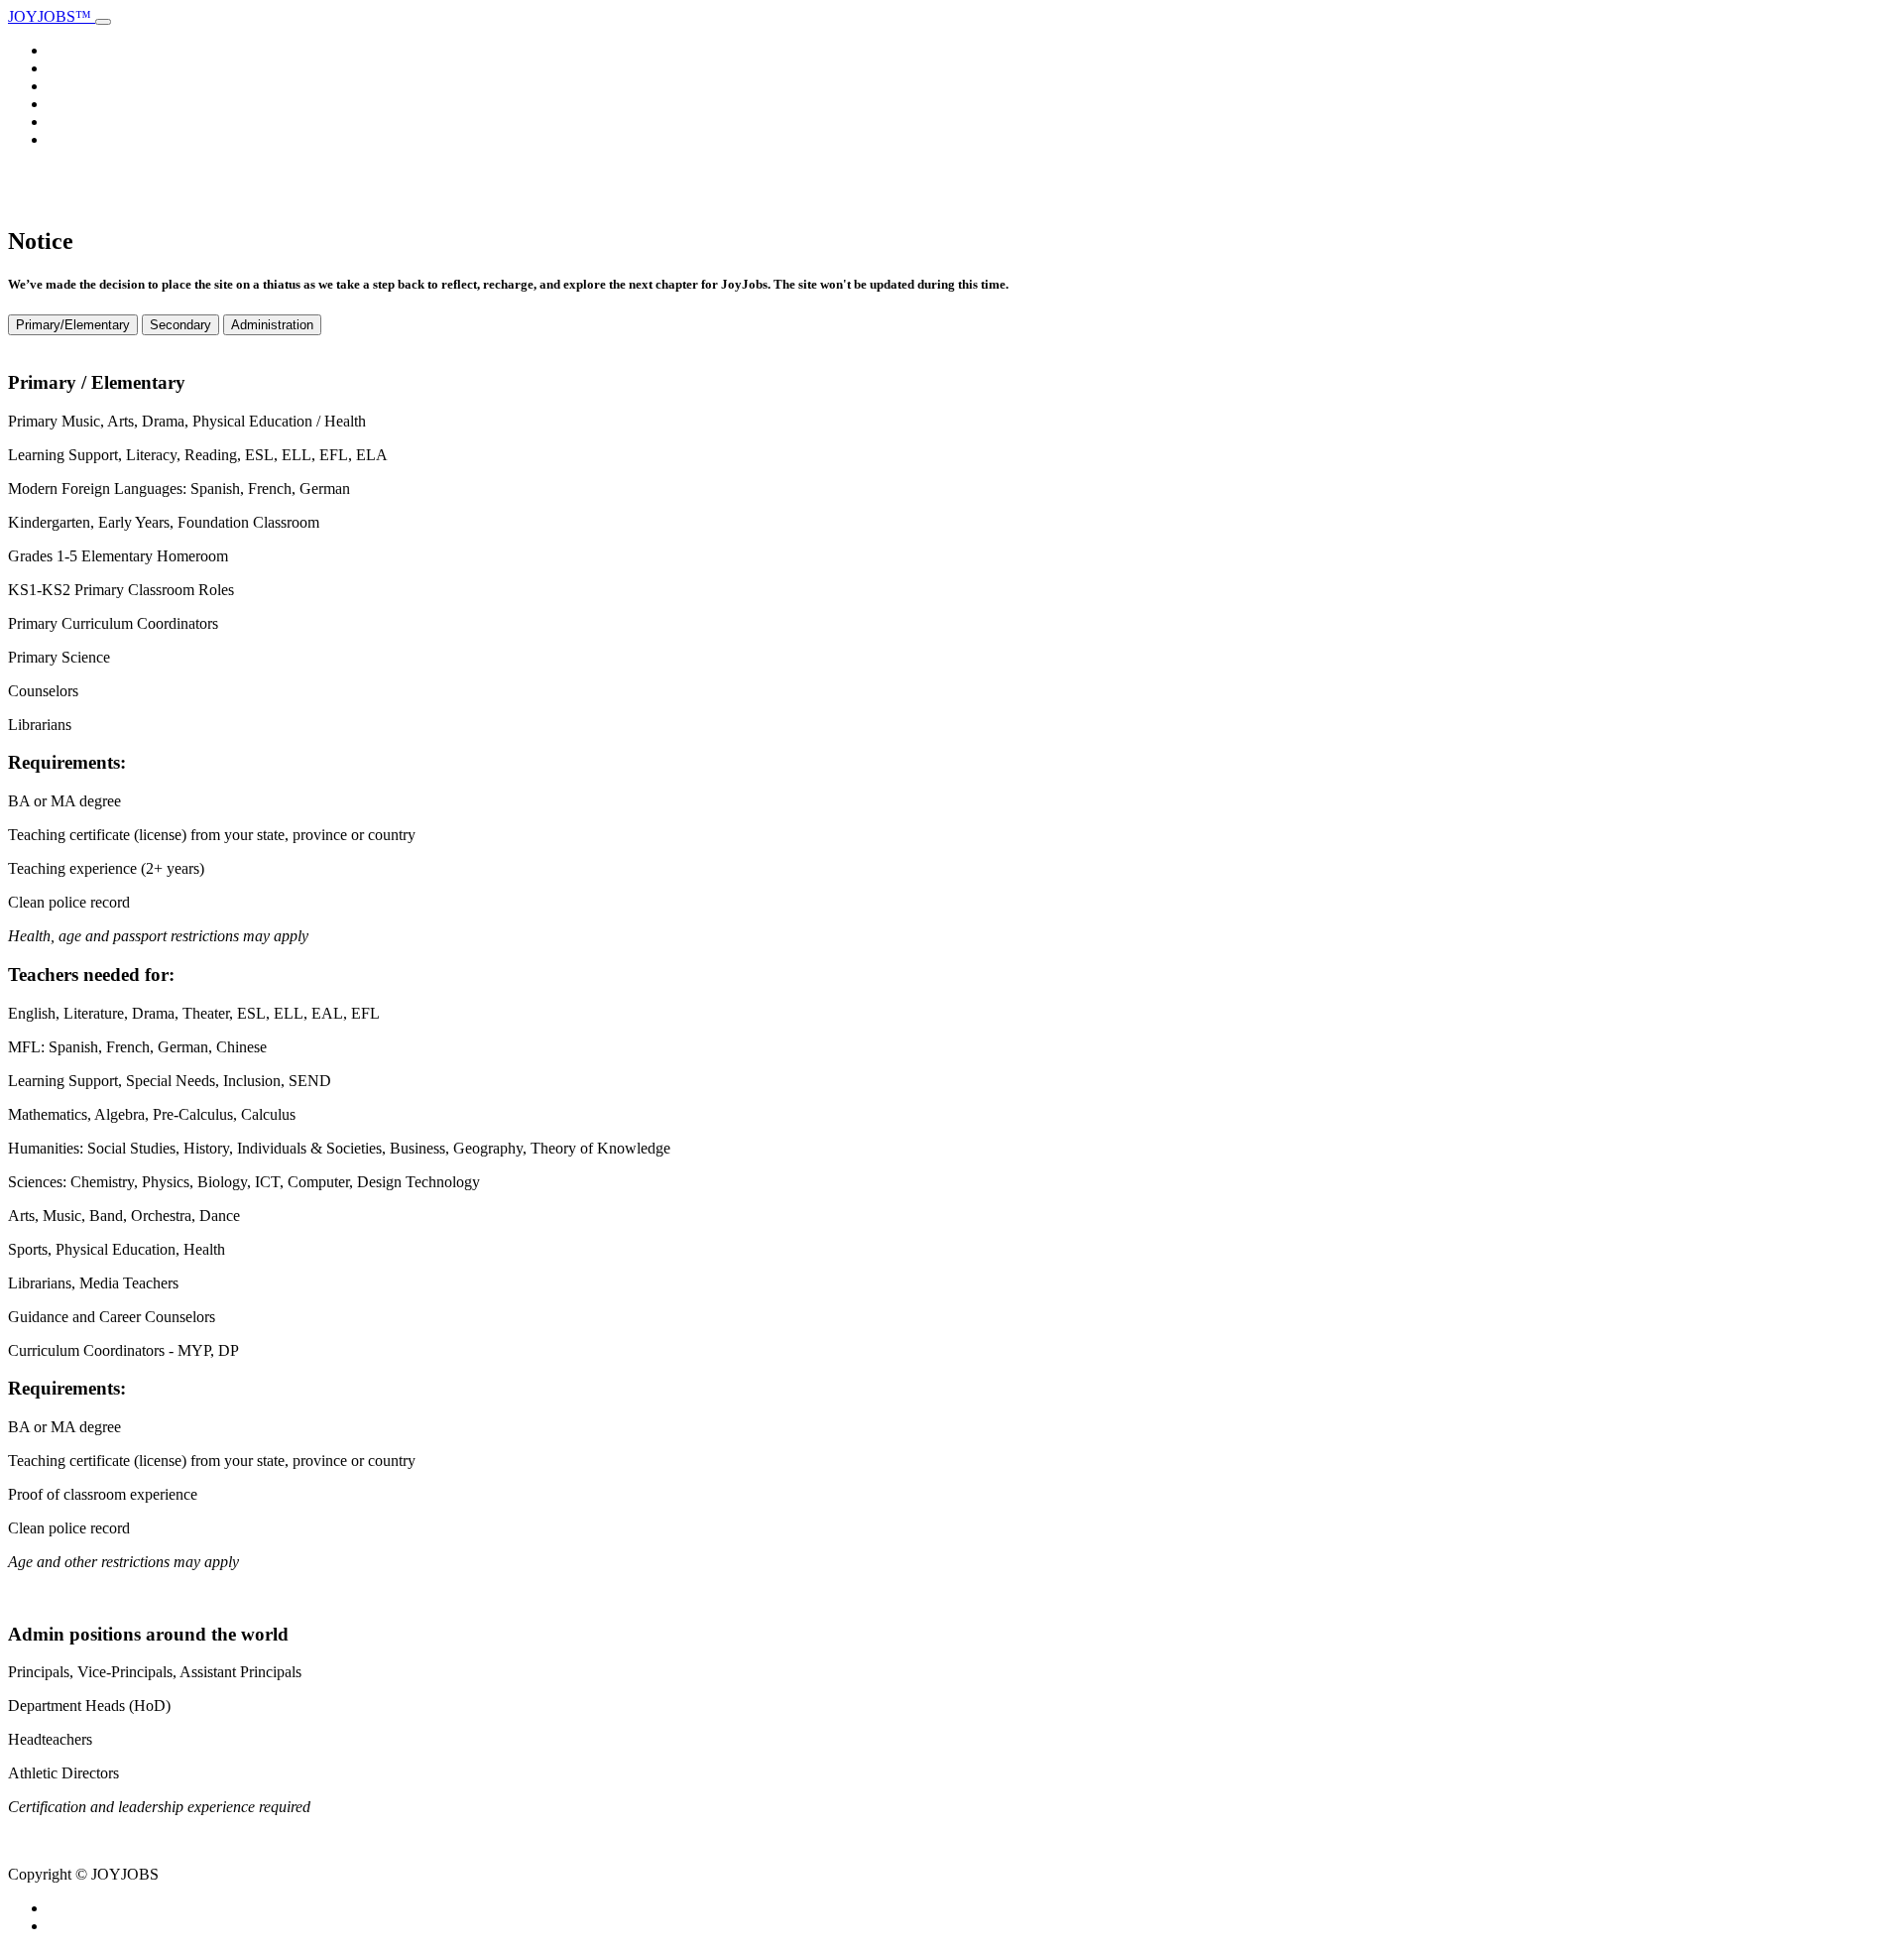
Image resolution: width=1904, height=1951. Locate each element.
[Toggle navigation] (103, 22)
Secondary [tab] (180, 325)
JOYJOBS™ (52, 16)
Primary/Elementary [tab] (73, 325)
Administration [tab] (272, 325)
